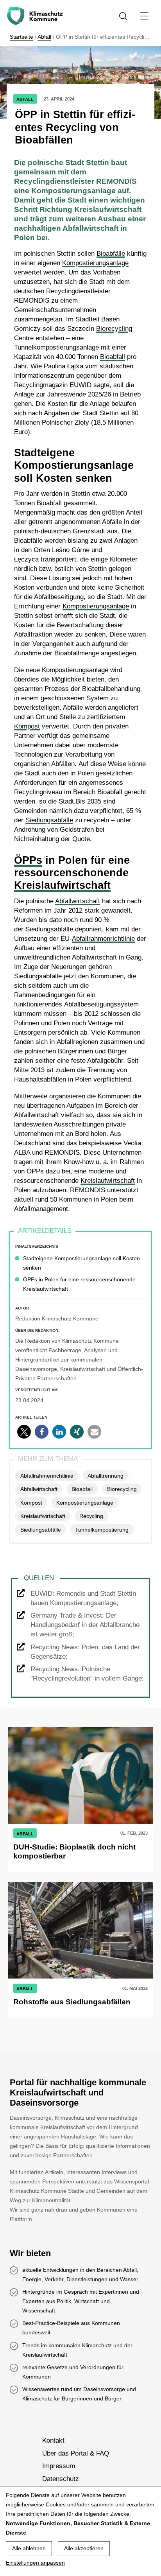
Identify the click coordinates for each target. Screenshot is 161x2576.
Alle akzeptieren (84, 2548)
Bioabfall (113, 357)
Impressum (59, 2466)
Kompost (27, 726)
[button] (24, 1432)
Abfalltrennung (106, 1476)
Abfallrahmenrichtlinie (103, 939)
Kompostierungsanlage (95, 263)
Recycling (91, 1516)
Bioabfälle (111, 254)
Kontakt (53, 2441)
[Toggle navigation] (144, 16)
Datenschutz (61, 2478)
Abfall (44, 37)
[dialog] (80, 2531)
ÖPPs (28, 860)
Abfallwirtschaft (78, 901)
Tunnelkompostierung (102, 1530)
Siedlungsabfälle (49, 820)
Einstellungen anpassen (35, 2563)
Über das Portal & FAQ (76, 2453)
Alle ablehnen (29, 2548)
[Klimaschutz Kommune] (36, 16)
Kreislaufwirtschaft (62, 885)
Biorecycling (114, 329)
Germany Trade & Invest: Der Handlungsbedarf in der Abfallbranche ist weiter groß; (85, 1625)
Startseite (21, 37)
